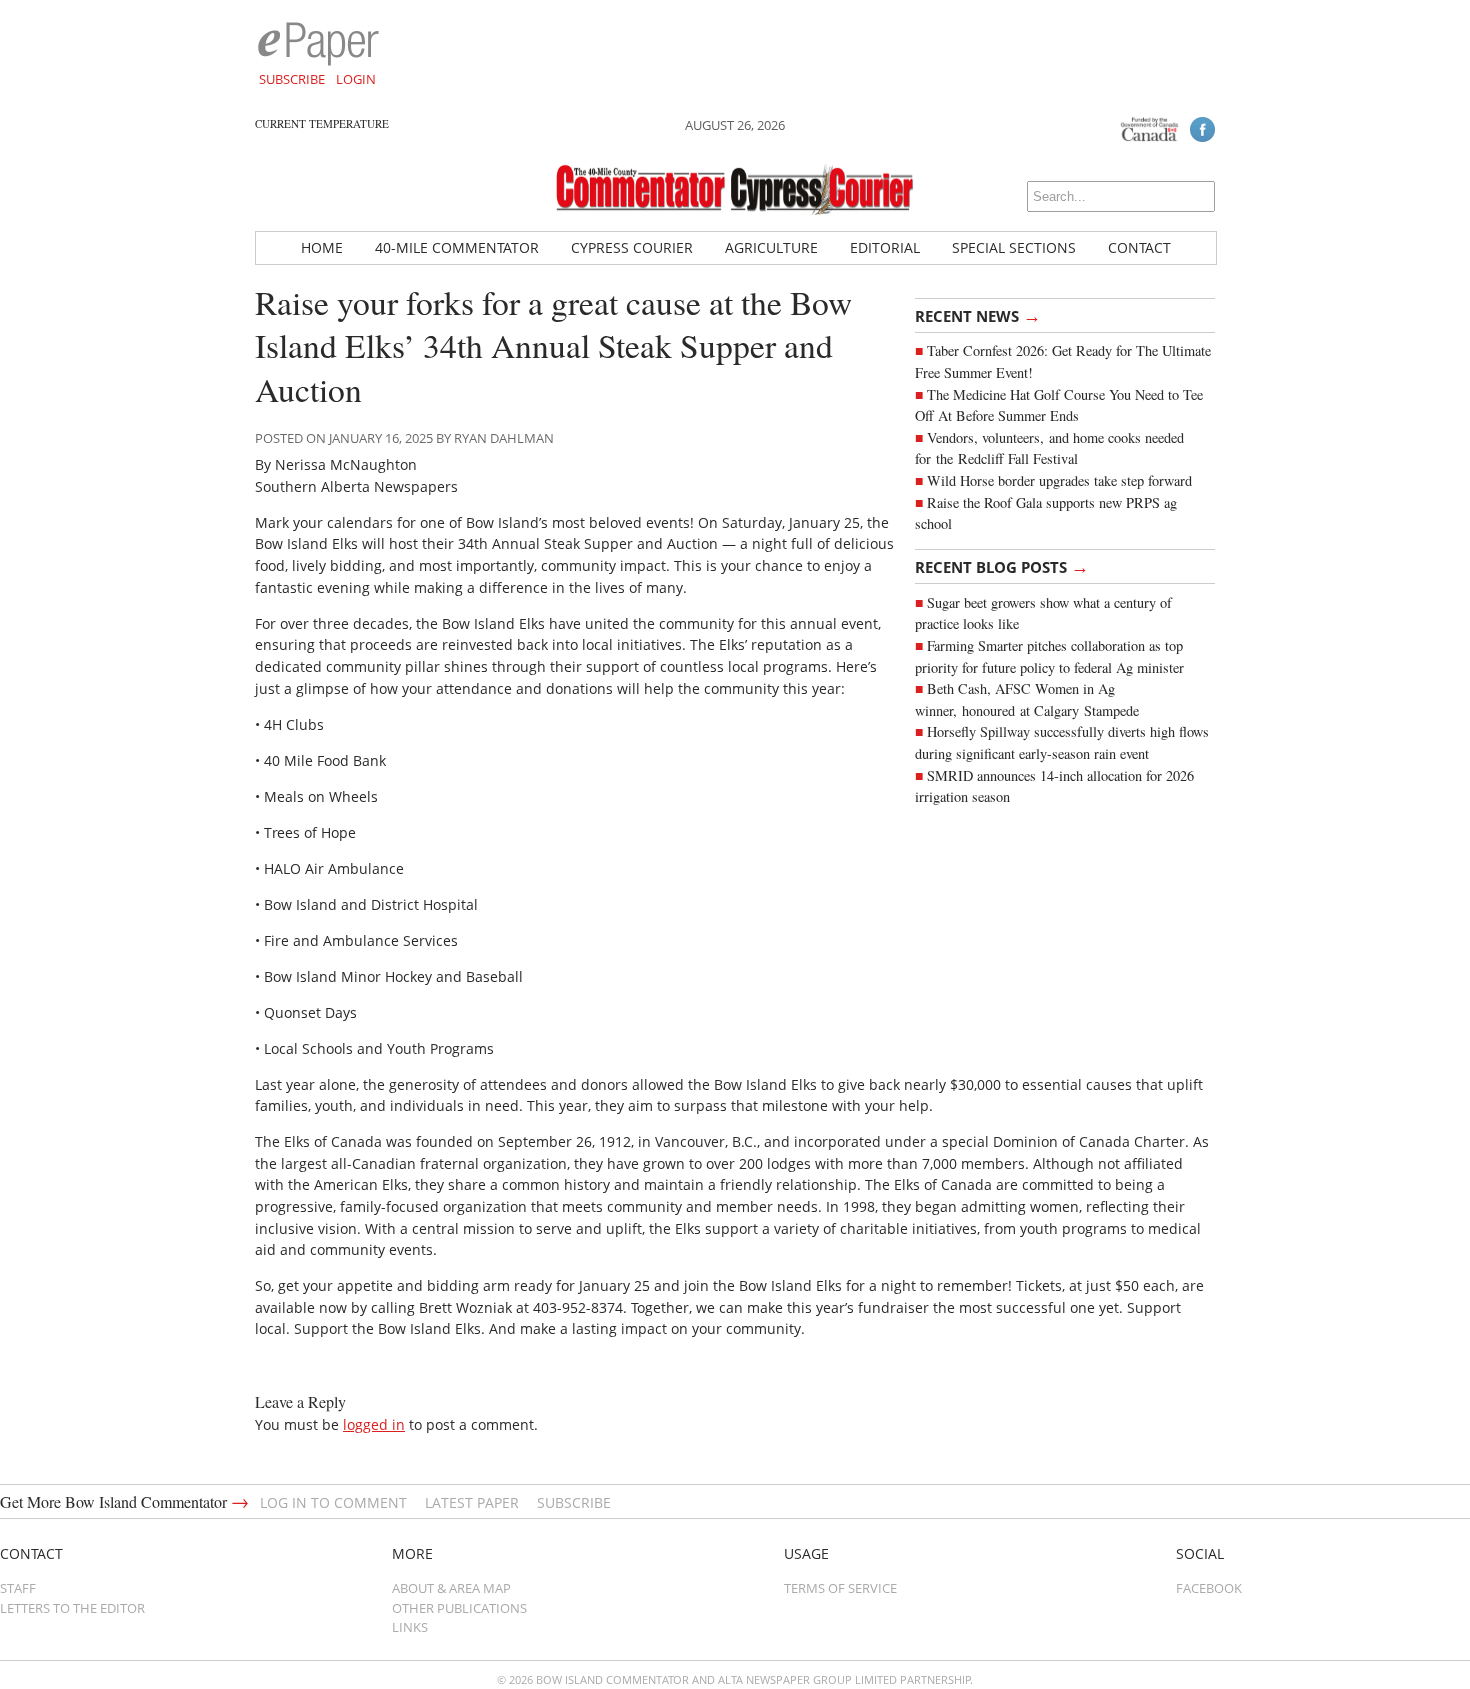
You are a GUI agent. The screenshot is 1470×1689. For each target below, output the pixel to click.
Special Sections (1014, 247)
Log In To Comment (333, 1502)
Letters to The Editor (72, 1608)
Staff (18, 1588)
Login (356, 79)
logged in (374, 1424)
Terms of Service (840, 1588)
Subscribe (292, 79)
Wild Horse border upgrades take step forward (1059, 480)
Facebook (1209, 1588)
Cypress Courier (632, 247)
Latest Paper (472, 1502)
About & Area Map (451, 1588)
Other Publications (459, 1608)
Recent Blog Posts (1002, 566)
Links (410, 1627)
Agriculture (771, 247)
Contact (1139, 247)
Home (322, 247)
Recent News (978, 315)
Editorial (885, 247)
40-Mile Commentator (457, 247)
